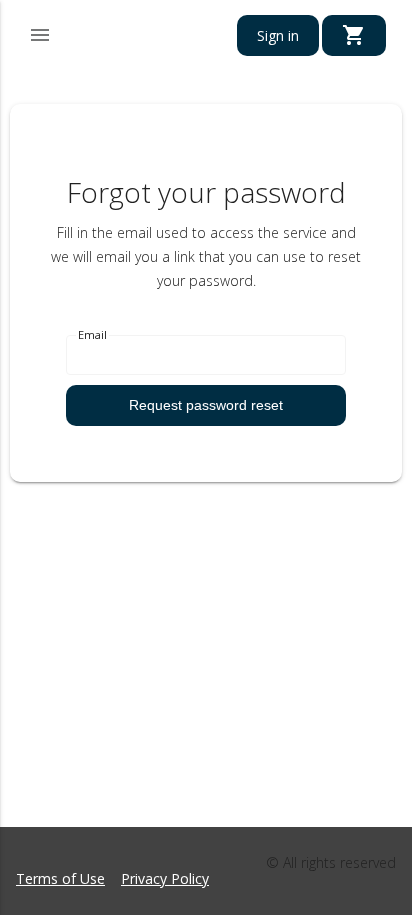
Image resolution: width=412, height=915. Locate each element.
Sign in (278, 35)
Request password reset (206, 405)
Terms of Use (60, 878)
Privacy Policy (165, 878)
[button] (40, 32)
